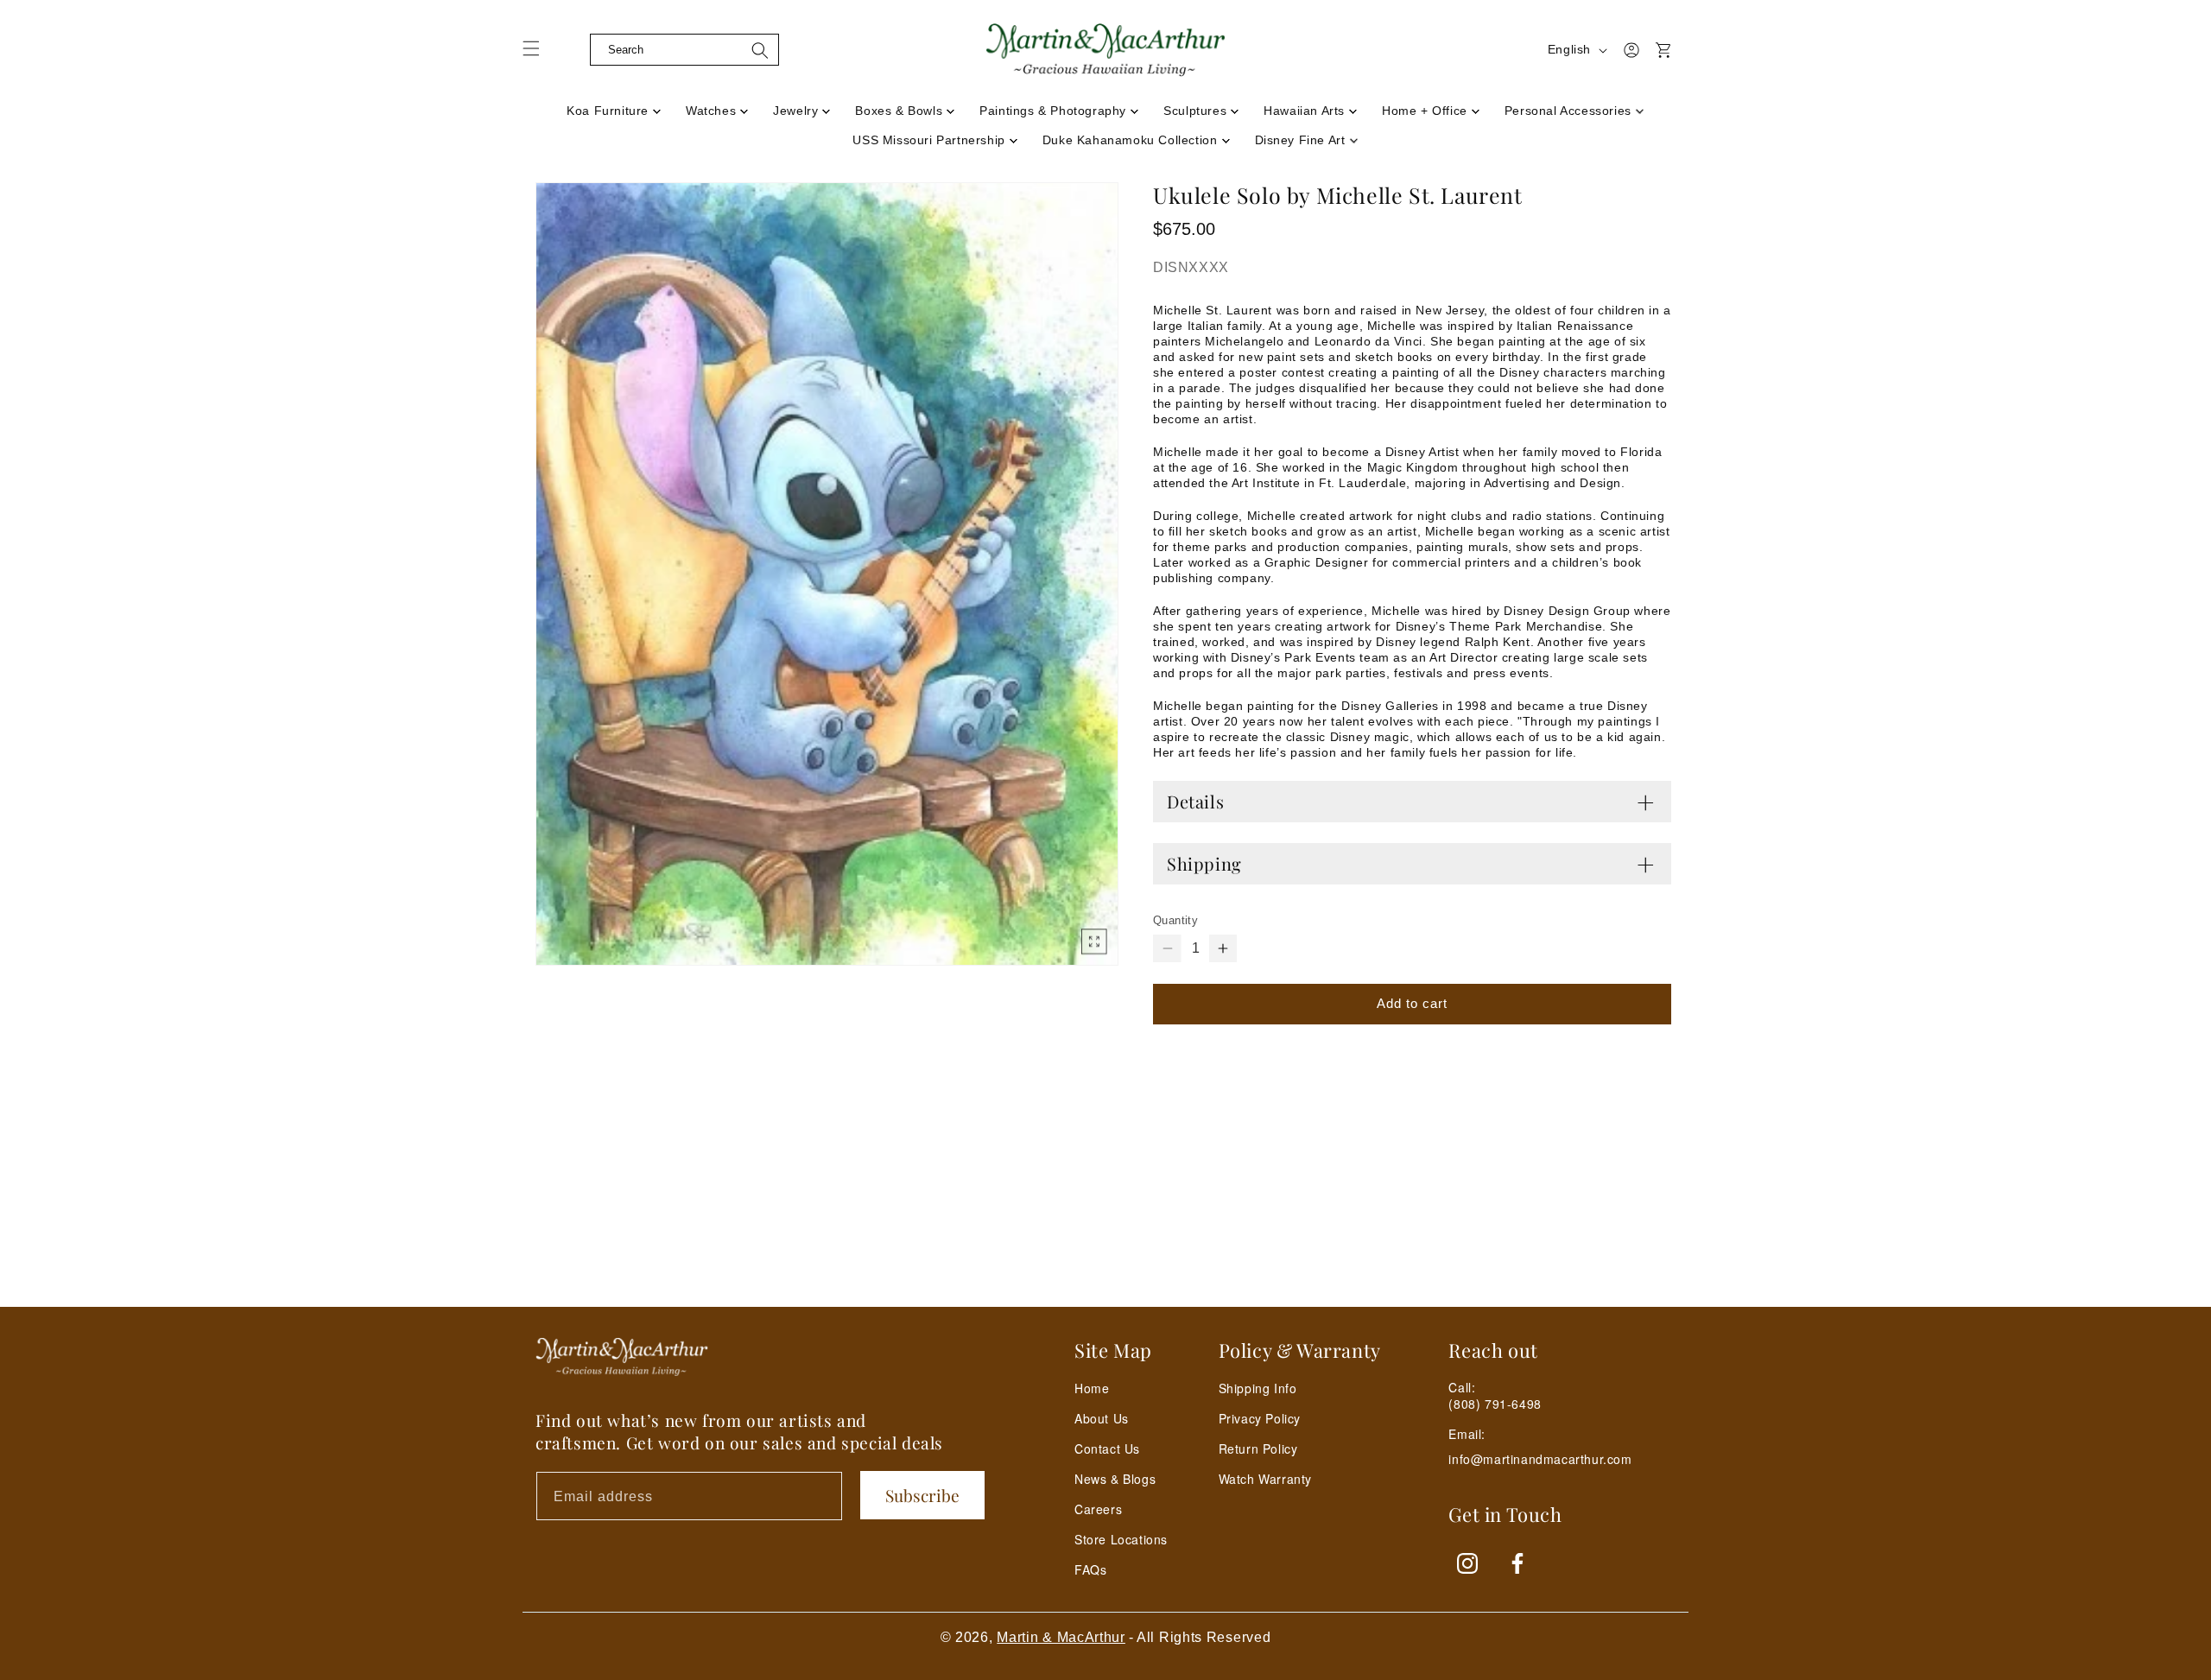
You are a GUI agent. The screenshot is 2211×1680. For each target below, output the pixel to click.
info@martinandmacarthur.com (1540, 1459)
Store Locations (1121, 1539)
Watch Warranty (1265, 1479)
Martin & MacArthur (1061, 1637)
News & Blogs (1115, 1479)
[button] (576, 50)
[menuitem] (614, 105)
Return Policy (1258, 1449)
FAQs (1090, 1569)
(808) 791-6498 (1495, 1404)
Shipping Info (1258, 1388)
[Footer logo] (622, 1357)
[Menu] (542, 54)
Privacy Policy (1260, 1418)
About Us (1102, 1418)
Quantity (1175, 920)
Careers (1098, 1509)
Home (1092, 1388)
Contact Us (1107, 1449)
